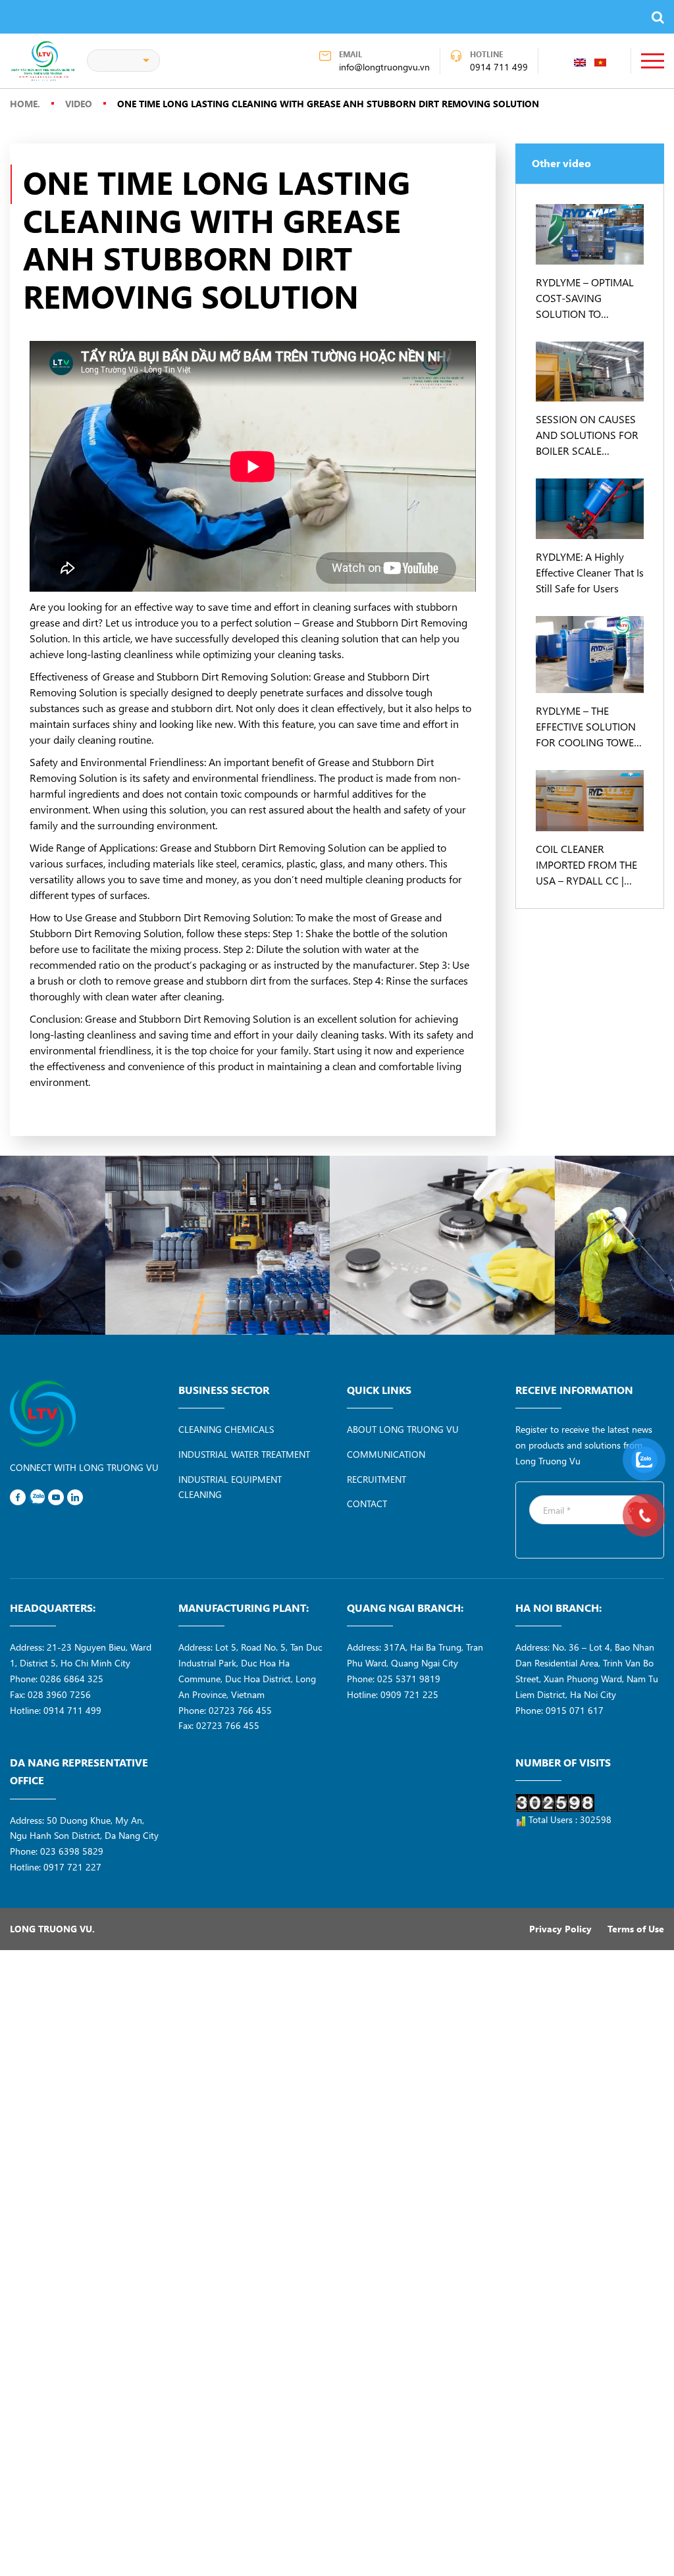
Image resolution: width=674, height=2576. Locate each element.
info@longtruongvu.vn (384, 67)
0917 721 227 (72, 1867)
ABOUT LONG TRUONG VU (403, 1429)
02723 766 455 (240, 1710)
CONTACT (367, 1504)
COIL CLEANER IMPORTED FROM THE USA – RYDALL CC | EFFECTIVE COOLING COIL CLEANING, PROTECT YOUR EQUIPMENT (586, 865)
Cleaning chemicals (226, 1429)
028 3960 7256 (59, 1694)
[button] (326, 1312)
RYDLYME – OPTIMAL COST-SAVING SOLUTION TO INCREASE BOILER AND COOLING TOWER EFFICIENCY (589, 298)
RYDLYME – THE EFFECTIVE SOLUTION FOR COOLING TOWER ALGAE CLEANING (588, 727)
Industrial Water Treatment (244, 1454)
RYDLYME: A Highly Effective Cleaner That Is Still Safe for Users (590, 572)
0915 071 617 (575, 1710)
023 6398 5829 (72, 1851)
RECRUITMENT (376, 1479)
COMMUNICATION (386, 1454)
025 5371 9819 (409, 1679)
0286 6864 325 (72, 1679)
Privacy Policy (560, 1929)
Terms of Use (636, 1929)
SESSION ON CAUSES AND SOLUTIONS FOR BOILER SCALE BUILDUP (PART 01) (587, 435)
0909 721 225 (409, 1694)
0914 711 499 (499, 67)
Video (79, 104)
